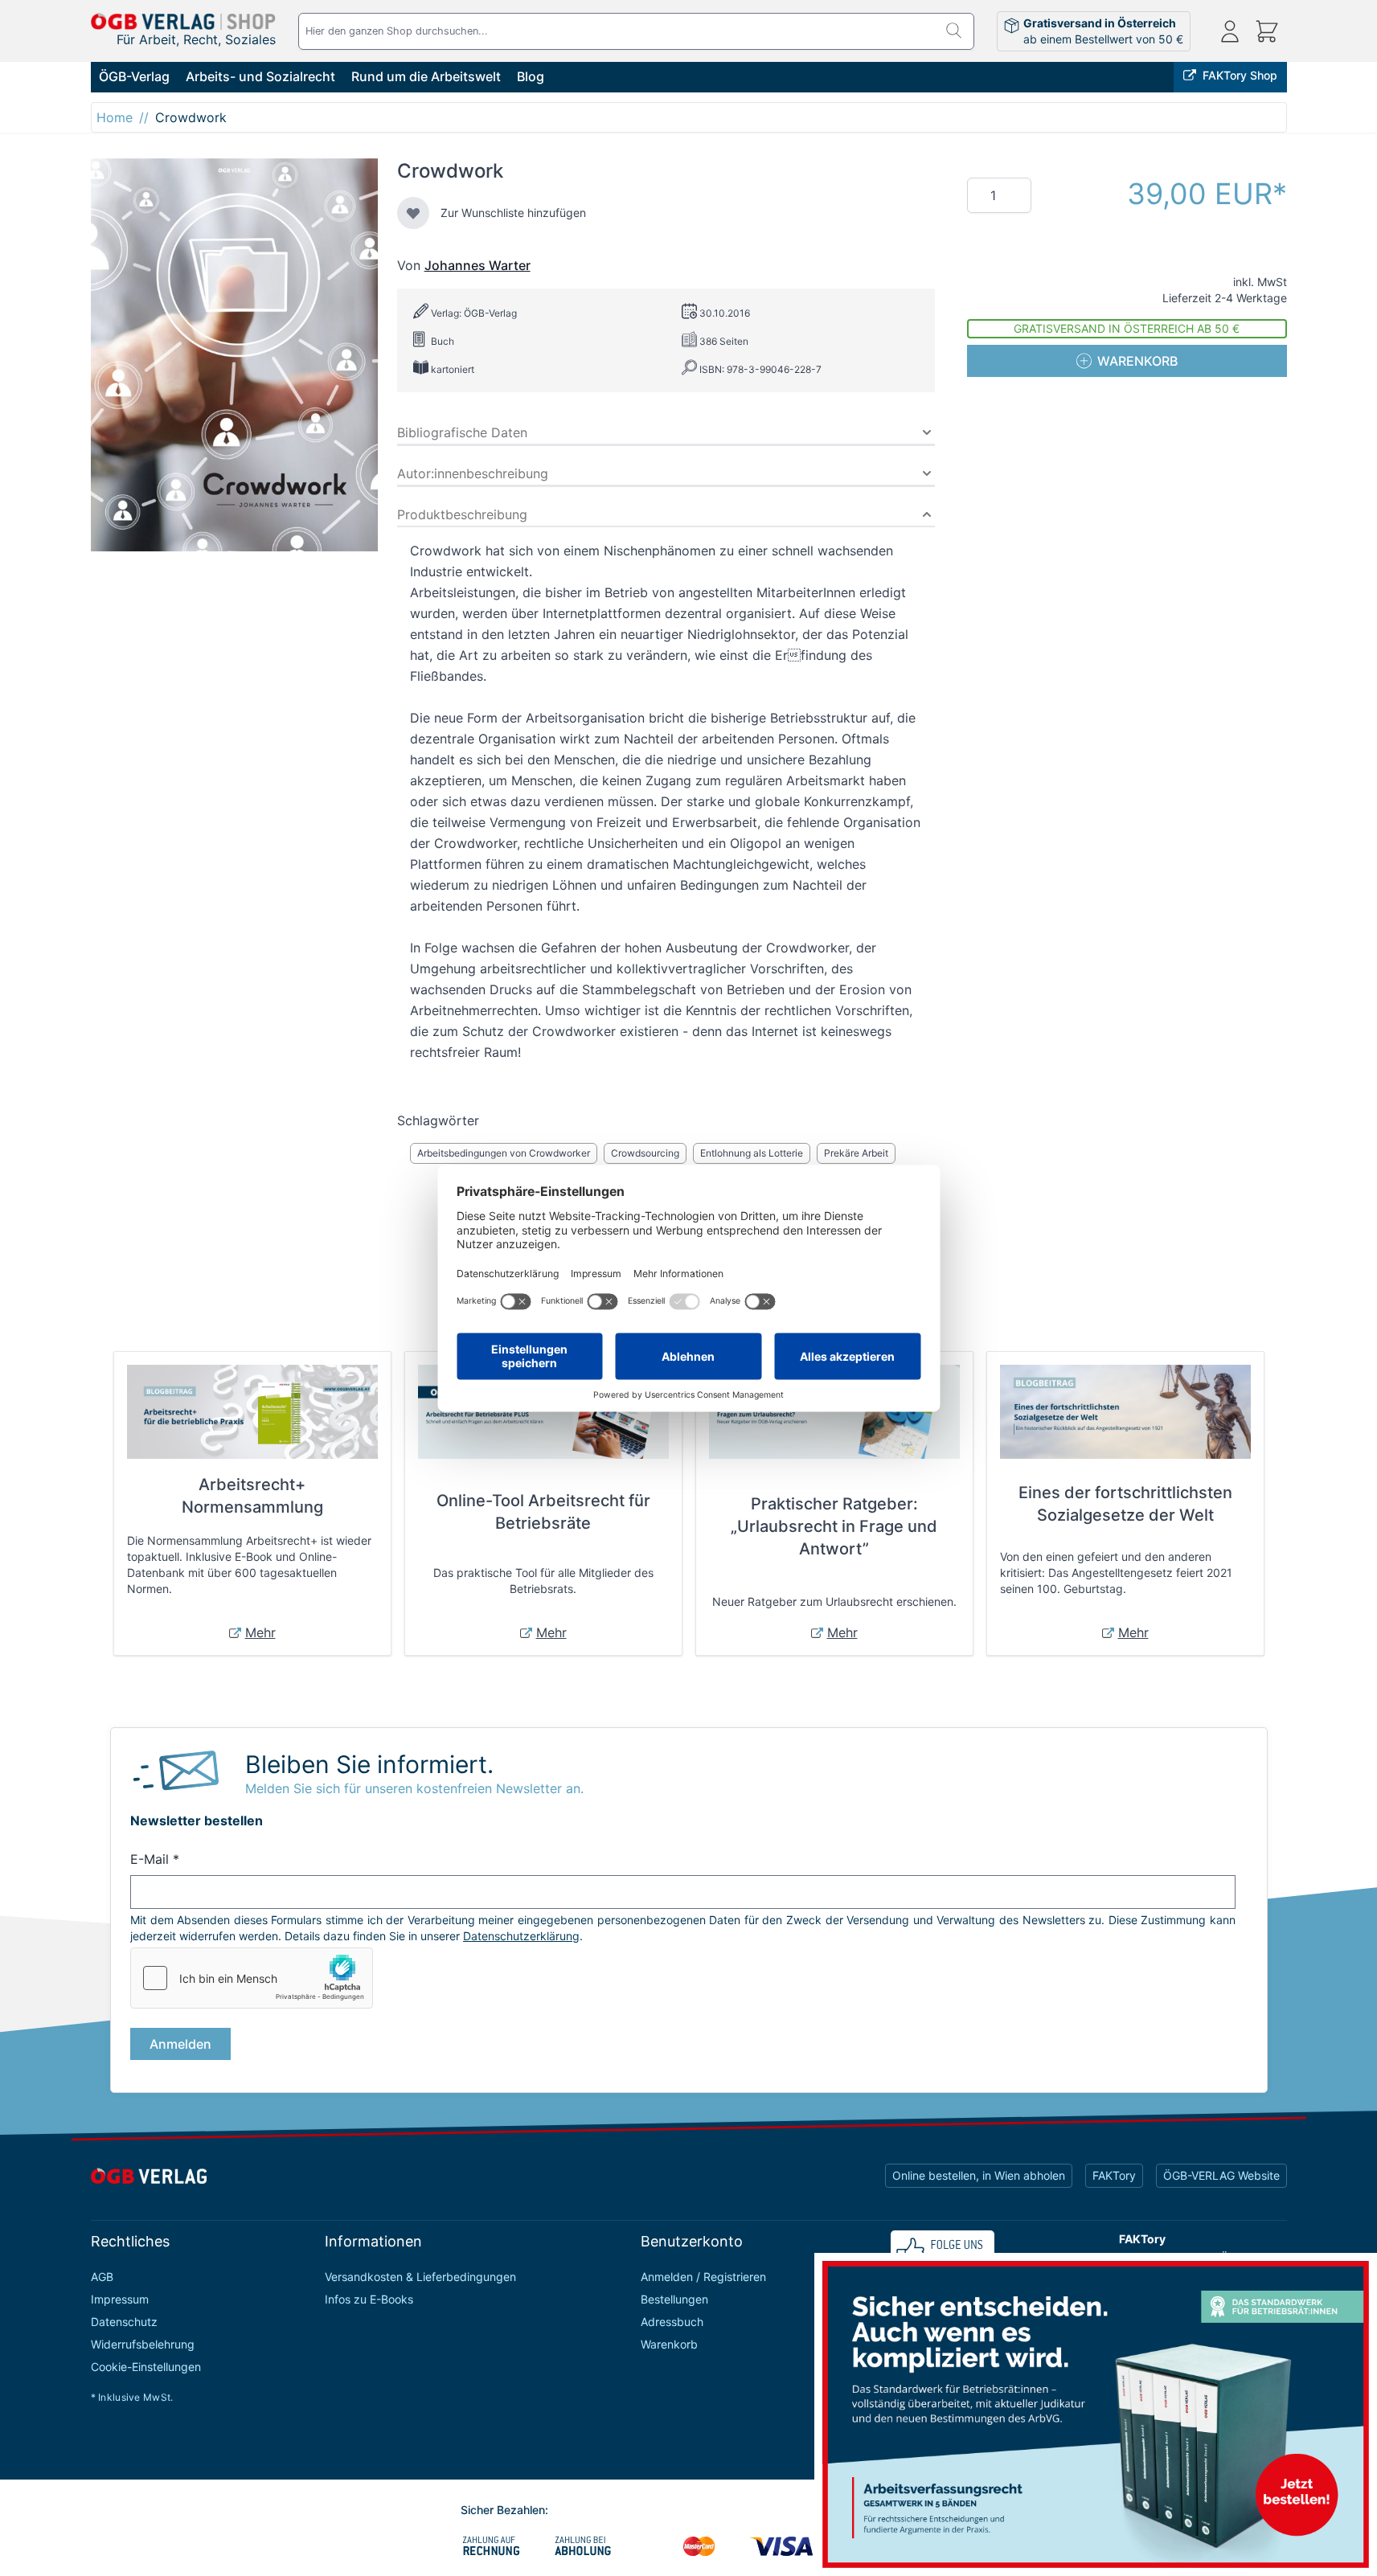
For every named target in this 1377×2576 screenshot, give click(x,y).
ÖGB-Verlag (134, 76)
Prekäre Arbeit (856, 1153)
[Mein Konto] (1230, 31)
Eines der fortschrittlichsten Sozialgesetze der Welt (1125, 1504)
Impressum (120, 2299)
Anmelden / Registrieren (703, 2277)
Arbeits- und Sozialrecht (260, 76)
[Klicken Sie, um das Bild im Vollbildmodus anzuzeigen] (234, 355)
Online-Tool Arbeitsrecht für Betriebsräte (543, 1512)
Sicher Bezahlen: (504, 2510)
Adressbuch (672, 2322)
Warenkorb (669, 2344)
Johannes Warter (477, 265)
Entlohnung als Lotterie (752, 1153)
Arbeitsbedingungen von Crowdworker (504, 1153)
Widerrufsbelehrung (143, 2344)
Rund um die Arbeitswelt (426, 76)
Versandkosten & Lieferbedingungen (420, 2277)
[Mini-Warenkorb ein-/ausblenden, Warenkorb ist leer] (1267, 31)
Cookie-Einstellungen (146, 2367)
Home (115, 117)
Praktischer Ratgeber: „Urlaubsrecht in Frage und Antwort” (834, 1526)
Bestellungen (674, 2299)
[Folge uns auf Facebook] (943, 2251)
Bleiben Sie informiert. (369, 1764)
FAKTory (1114, 2175)
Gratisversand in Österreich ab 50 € (1127, 328)
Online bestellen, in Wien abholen (979, 2175)
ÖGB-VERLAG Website (1221, 2175)
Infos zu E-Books (369, 2299)
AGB (102, 2277)
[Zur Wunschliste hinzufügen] (413, 213)
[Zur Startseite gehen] (183, 21)
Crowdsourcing (645, 1153)
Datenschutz (124, 2322)
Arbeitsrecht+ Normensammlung (252, 1496)
